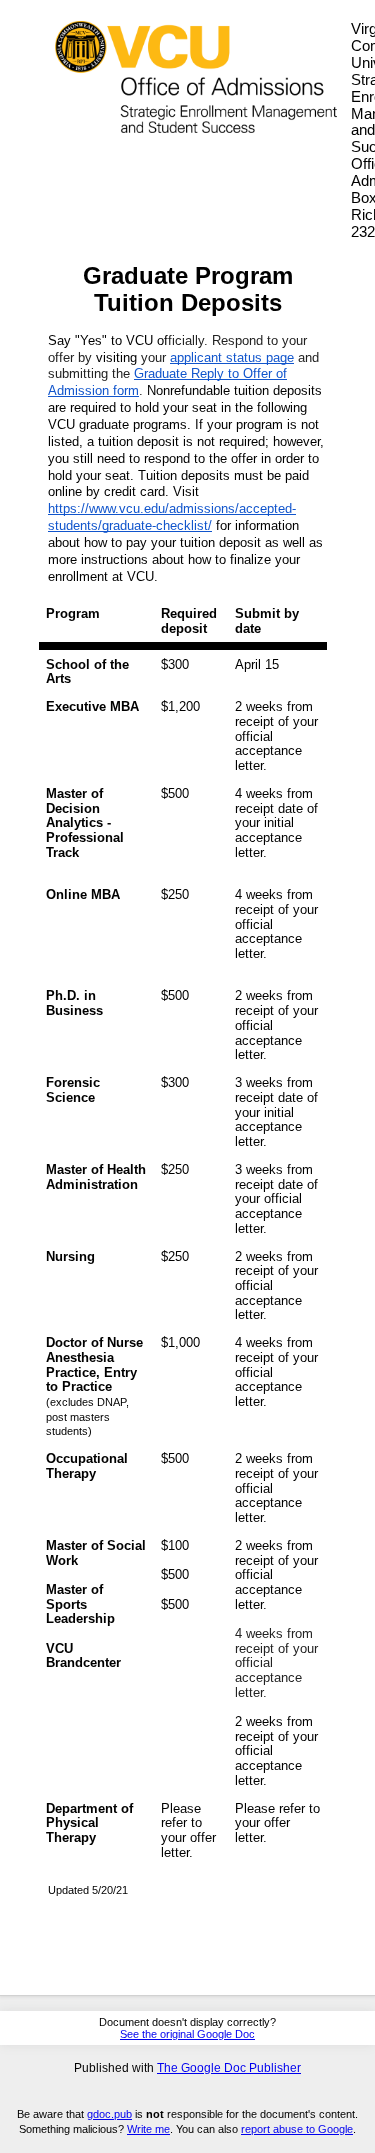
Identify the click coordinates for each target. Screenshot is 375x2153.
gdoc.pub (109, 2114)
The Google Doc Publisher (229, 2068)
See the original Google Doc (187, 2034)
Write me (148, 2129)
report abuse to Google (297, 2129)
